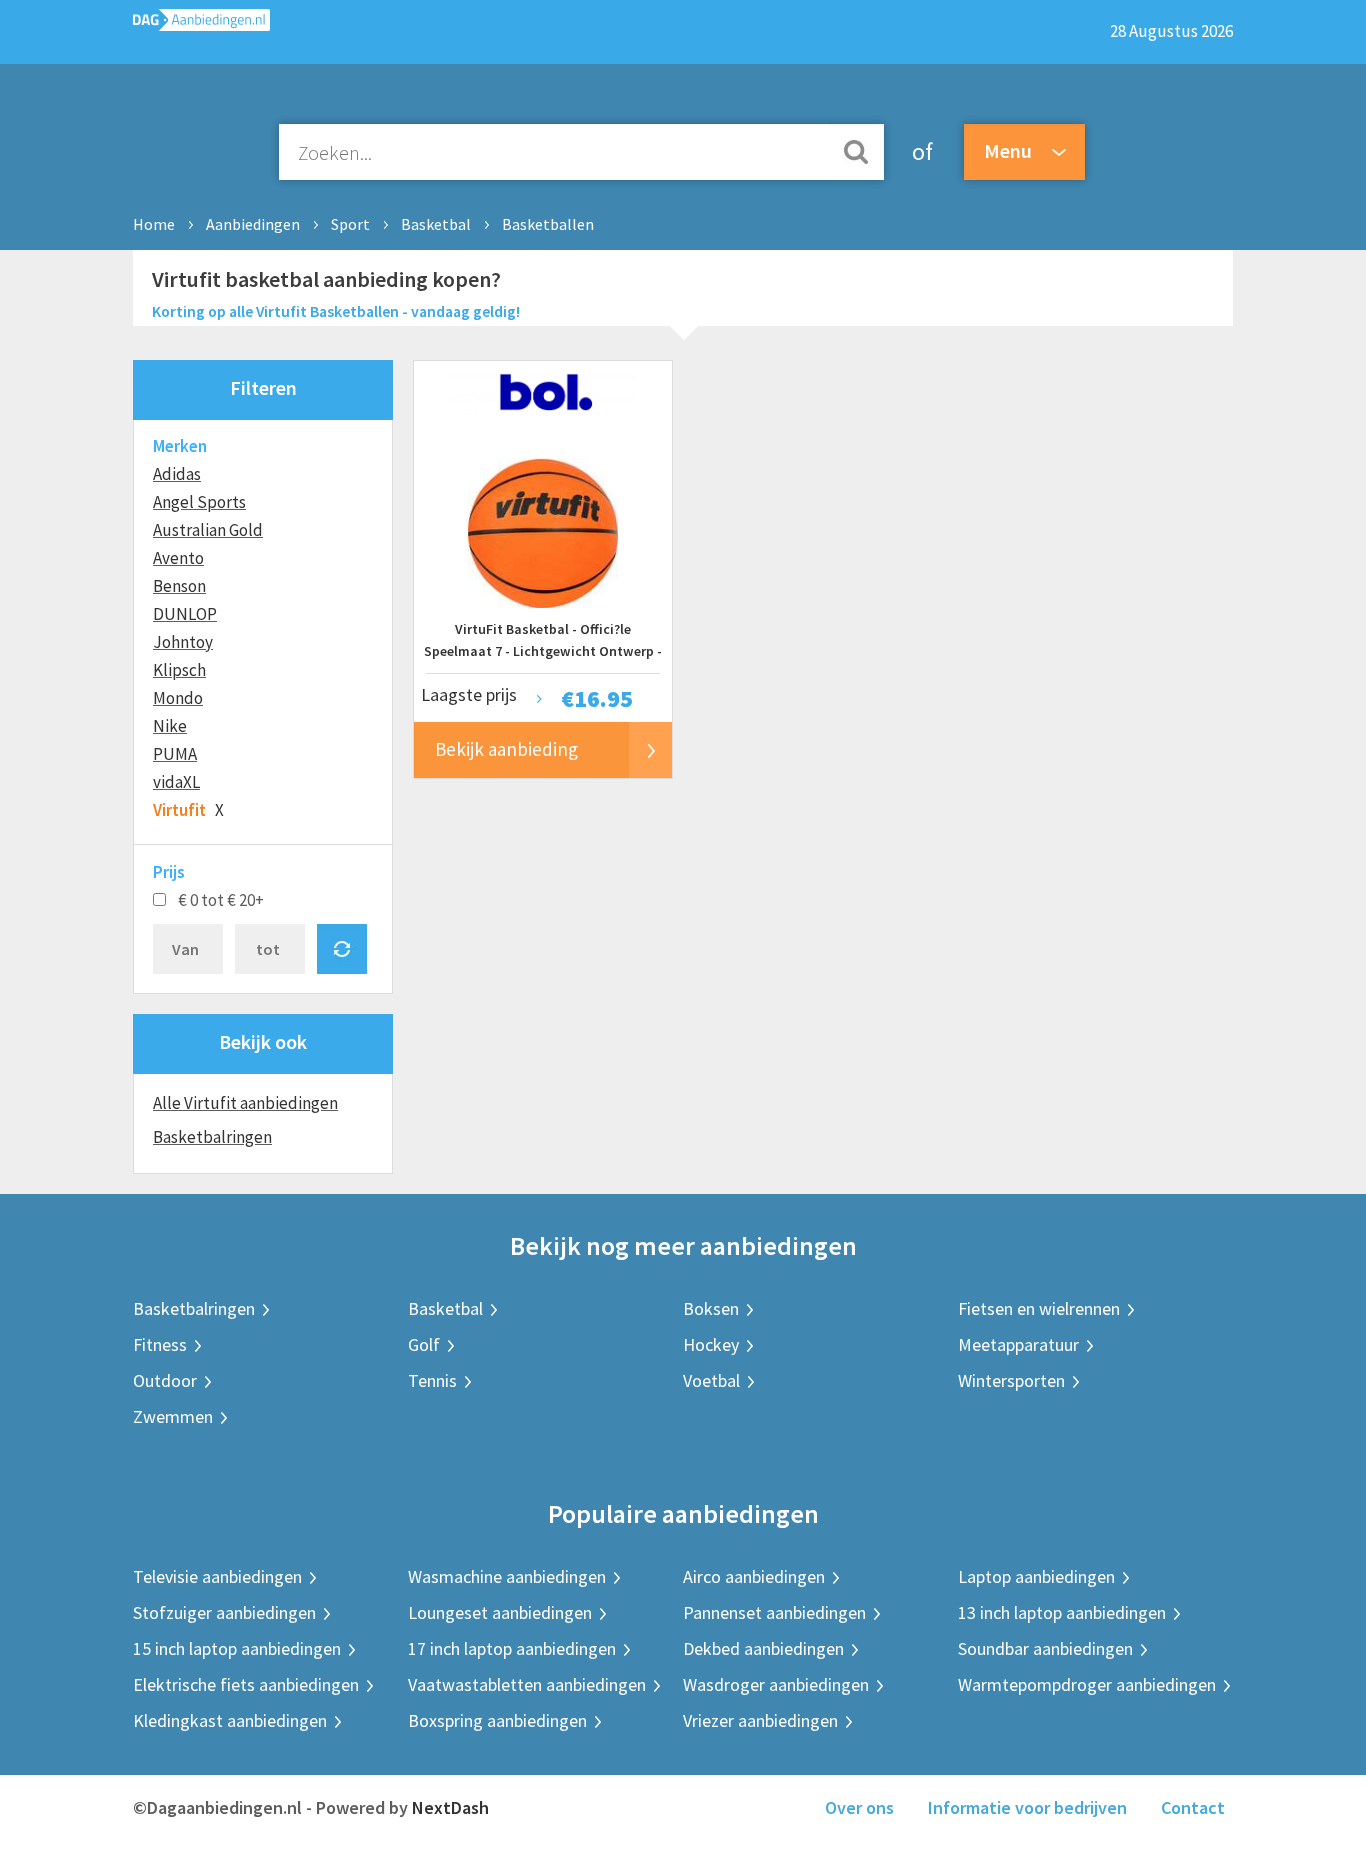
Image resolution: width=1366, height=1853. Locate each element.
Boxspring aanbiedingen (497, 1720)
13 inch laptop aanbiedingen (1062, 1612)
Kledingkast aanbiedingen (230, 1720)
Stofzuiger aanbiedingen (224, 1612)
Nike (170, 726)
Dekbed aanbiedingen (763, 1648)
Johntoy (183, 642)
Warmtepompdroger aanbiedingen (1087, 1684)
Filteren (263, 387)
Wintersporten (1011, 1380)
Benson (179, 586)
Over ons (859, 1807)
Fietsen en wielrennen (1039, 1308)
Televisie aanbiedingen (217, 1576)
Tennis (432, 1380)
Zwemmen (173, 1416)
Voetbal (711, 1380)
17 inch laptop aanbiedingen (512, 1648)
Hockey (711, 1344)
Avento (178, 558)
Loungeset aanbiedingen (500, 1612)
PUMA (175, 754)
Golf (424, 1344)
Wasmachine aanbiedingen (507, 1576)
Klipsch (179, 670)
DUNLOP (185, 614)
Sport (350, 224)
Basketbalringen (212, 1137)
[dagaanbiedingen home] (201, 24)
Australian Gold (208, 530)
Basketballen (548, 224)
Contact (1193, 1807)
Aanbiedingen (253, 224)
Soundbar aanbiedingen (1045, 1648)
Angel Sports (199, 502)
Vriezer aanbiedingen (760, 1720)
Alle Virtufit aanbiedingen (245, 1103)
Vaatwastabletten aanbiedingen (527, 1684)
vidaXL (176, 782)
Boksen (711, 1308)
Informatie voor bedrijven (1027, 1807)
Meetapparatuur (1018, 1344)
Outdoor (165, 1380)
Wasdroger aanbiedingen (776, 1684)
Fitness (160, 1344)
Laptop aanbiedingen (1036, 1576)
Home (154, 224)
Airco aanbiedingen (754, 1576)
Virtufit (179, 810)
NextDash (450, 1807)
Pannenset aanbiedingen (774, 1612)
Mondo (178, 698)
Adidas (177, 474)
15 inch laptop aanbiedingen (237, 1648)
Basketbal (436, 224)
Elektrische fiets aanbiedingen (246, 1684)
